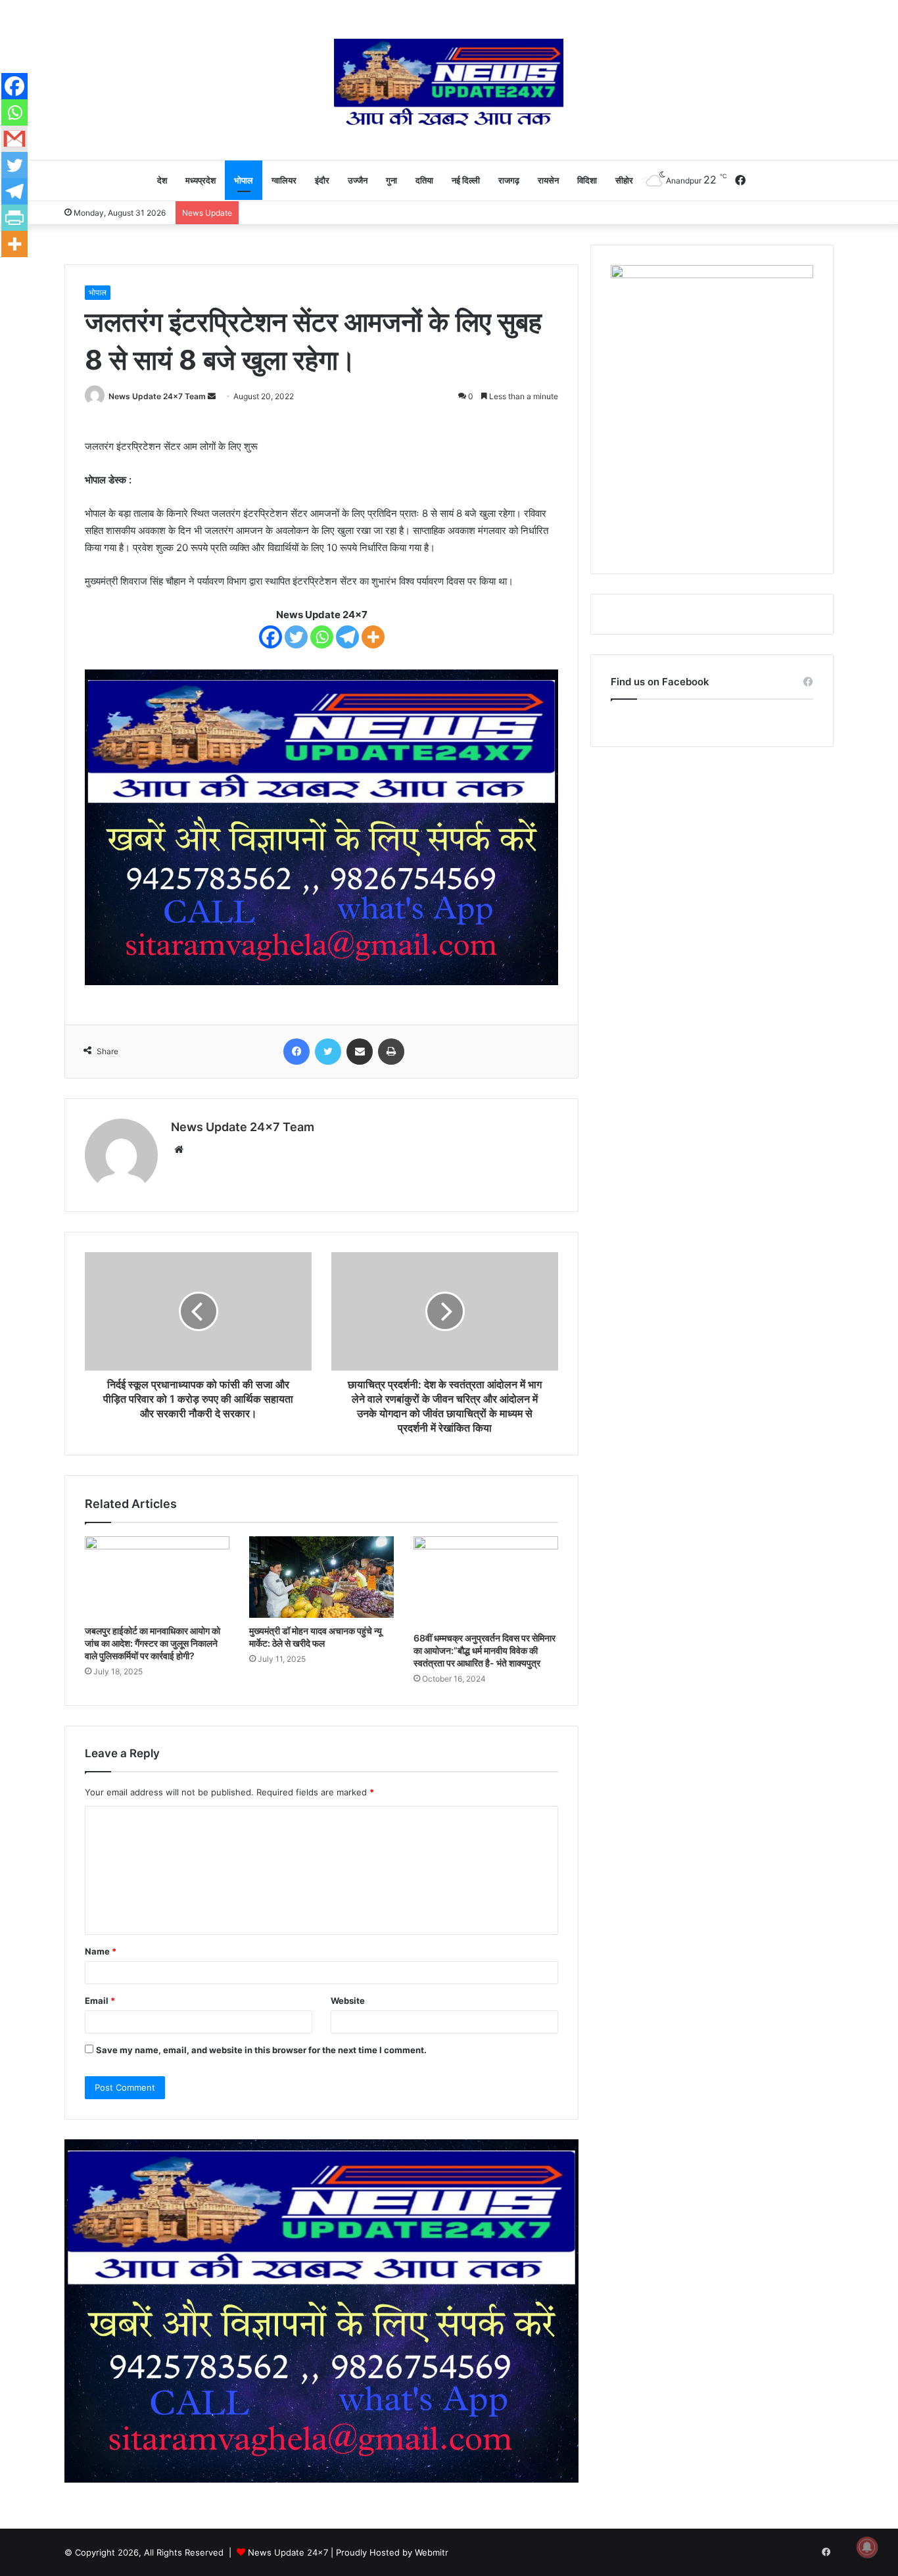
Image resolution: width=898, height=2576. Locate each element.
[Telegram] (347, 637)
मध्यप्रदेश (201, 180)
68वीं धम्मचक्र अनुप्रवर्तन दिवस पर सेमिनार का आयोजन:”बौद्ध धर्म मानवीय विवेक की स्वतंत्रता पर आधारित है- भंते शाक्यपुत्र (484, 1650)
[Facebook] (271, 637)
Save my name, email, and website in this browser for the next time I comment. (261, 2050)
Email (100, 2001)
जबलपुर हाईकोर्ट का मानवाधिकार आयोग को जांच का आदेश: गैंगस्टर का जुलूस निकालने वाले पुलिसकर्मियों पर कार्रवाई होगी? (153, 1643)
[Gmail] (14, 139)
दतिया (424, 180)
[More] (373, 637)
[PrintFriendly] (14, 218)
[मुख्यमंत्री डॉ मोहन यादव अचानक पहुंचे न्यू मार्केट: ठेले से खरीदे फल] (321, 1577)
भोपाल (244, 180)
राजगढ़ (509, 180)
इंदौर (322, 180)
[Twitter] (296, 637)
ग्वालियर (284, 180)
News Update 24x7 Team (157, 396)
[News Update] (449, 82)
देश (162, 180)
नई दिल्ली (466, 180)
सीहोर (624, 180)
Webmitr (432, 2552)
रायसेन (548, 180)
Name (101, 1951)
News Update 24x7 (288, 2552)
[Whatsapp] (322, 637)
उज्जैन (358, 180)
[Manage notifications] (867, 2547)
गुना (391, 180)
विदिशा (587, 180)
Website (348, 2001)
